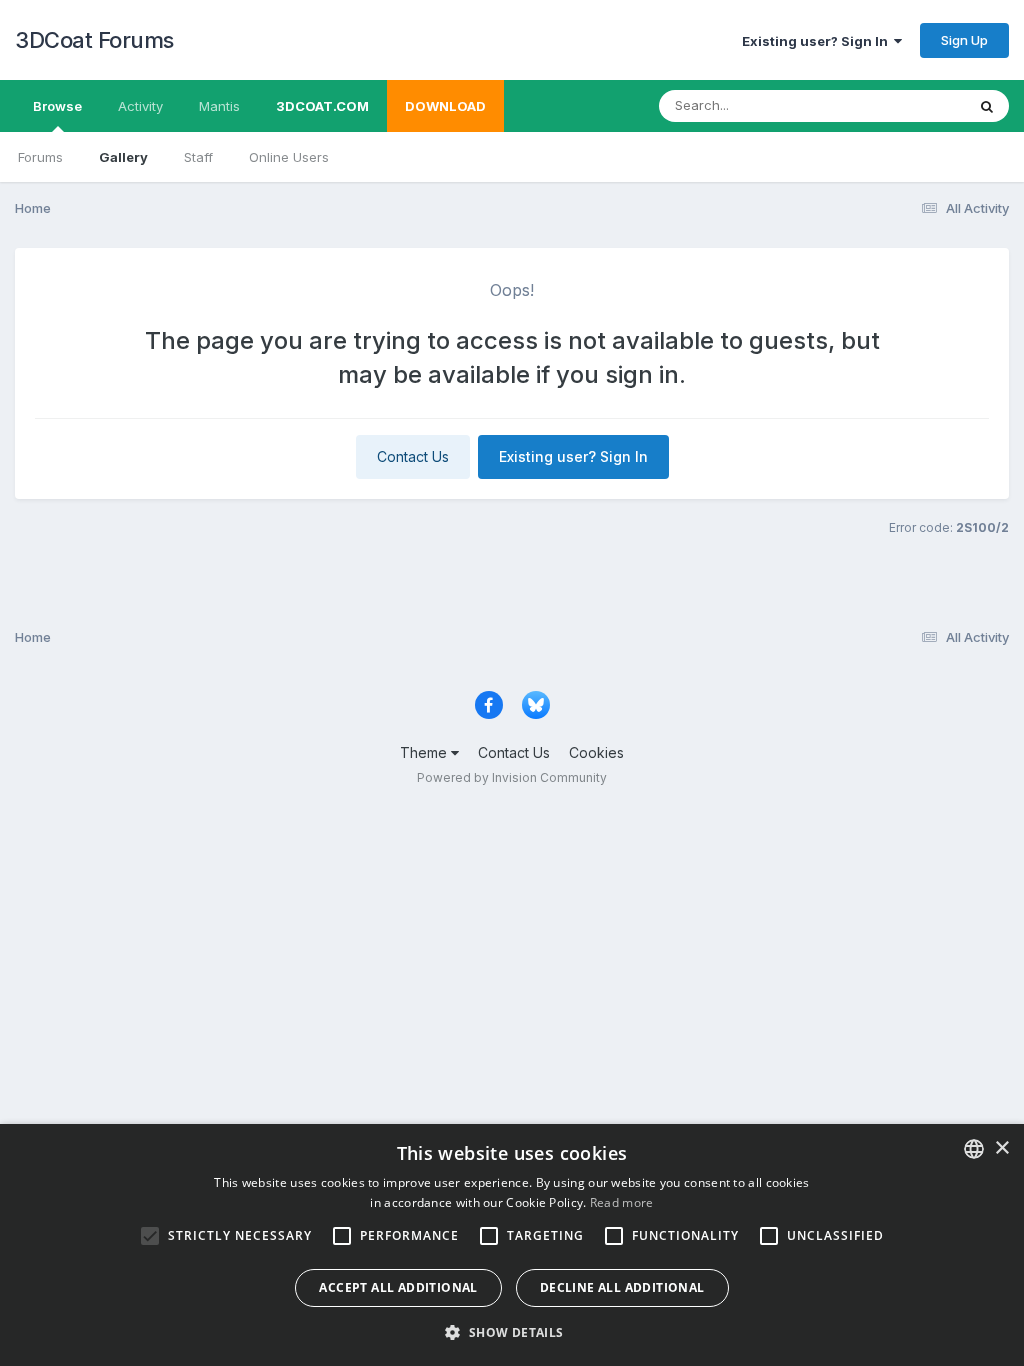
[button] (511, 1332)
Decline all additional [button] (622, 1287)
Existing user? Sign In (818, 41)
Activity (140, 106)
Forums (40, 157)
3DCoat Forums (94, 40)
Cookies (596, 752)
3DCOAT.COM (322, 106)
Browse (57, 106)
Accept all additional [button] (398, 1287)
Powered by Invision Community (512, 777)
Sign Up (964, 40)
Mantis (219, 106)
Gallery (123, 157)
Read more (622, 1202)
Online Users (289, 157)
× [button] (1001, 1148)
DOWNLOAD (445, 106)
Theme (425, 752)
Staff (198, 157)
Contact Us (413, 456)
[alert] (512, 1245)
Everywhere (903, 105)
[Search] (987, 106)
